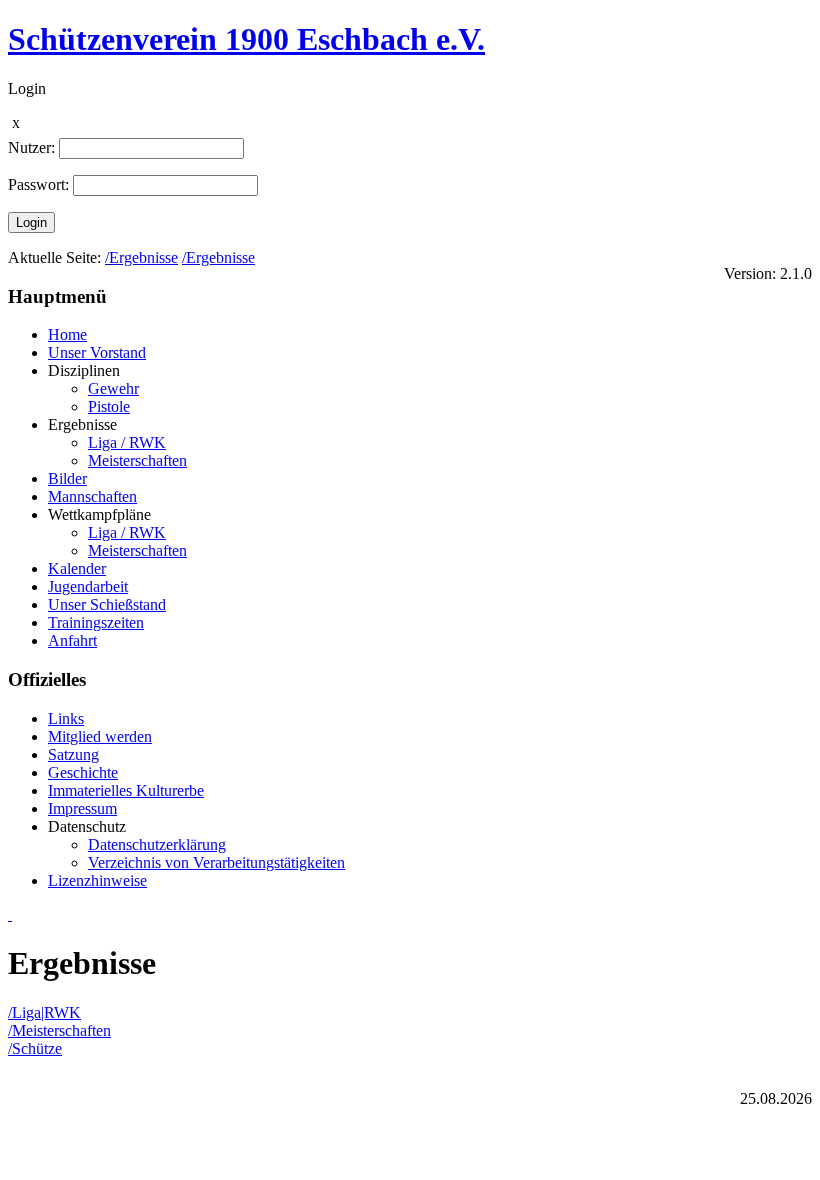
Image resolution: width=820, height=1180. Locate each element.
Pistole (109, 406)
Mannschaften (92, 496)
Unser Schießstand (107, 604)
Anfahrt (72, 640)
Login (31, 222)
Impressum (82, 808)
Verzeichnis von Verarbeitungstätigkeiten (216, 862)
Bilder (67, 478)
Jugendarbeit (88, 586)
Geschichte (83, 772)
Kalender (77, 568)
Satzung (73, 754)
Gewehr (113, 388)
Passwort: (38, 184)
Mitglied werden (100, 736)
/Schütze (35, 1048)
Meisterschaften (137, 460)
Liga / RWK (127, 442)
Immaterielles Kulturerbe (126, 790)
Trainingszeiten (96, 622)
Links (66, 718)
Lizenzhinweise (97, 880)
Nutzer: (31, 147)
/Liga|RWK (44, 1012)
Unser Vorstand (97, 352)
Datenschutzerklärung (157, 844)
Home (67, 334)
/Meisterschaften (59, 1030)
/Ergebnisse (141, 257)
